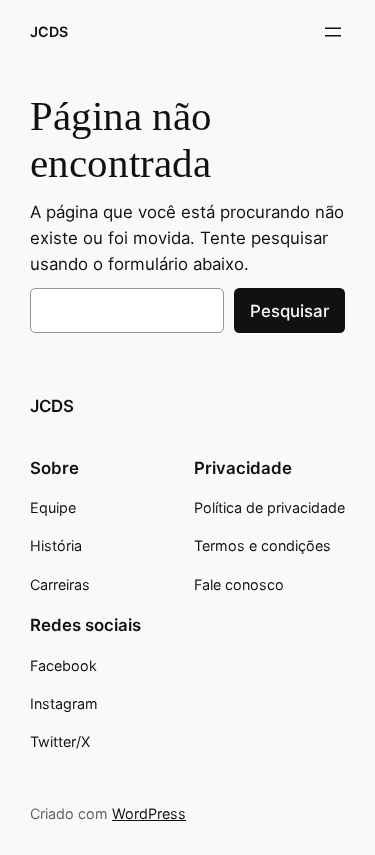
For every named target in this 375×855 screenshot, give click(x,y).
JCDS (49, 31)
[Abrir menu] (333, 32)
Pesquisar (289, 311)
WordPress (149, 813)
